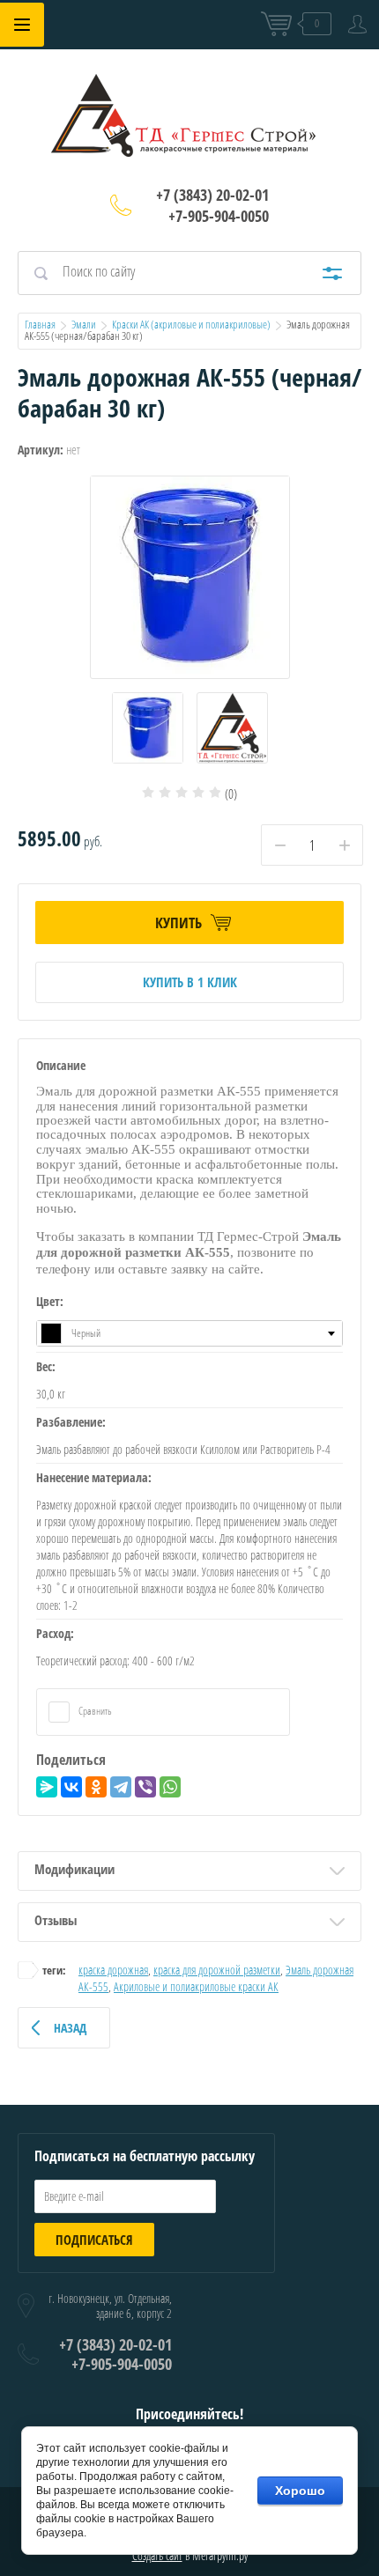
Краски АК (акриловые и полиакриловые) (191, 324)
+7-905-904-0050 (219, 216)
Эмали (84, 324)
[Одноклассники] (96, 1787)
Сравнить (94, 1711)
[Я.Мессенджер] (47, 1787)
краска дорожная (113, 1970)
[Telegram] (121, 1787)
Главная (40, 324)
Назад (70, 2028)
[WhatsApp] (170, 1787)
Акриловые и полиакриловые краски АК (196, 1986)
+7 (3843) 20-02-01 (212, 195)
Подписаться (94, 2240)
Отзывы (56, 1920)
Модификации (74, 1869)
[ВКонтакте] (71, 1787)
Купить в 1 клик (190, 982)
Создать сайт (157, 2555)
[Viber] (145, 1787)
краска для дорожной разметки (217, 1970)
